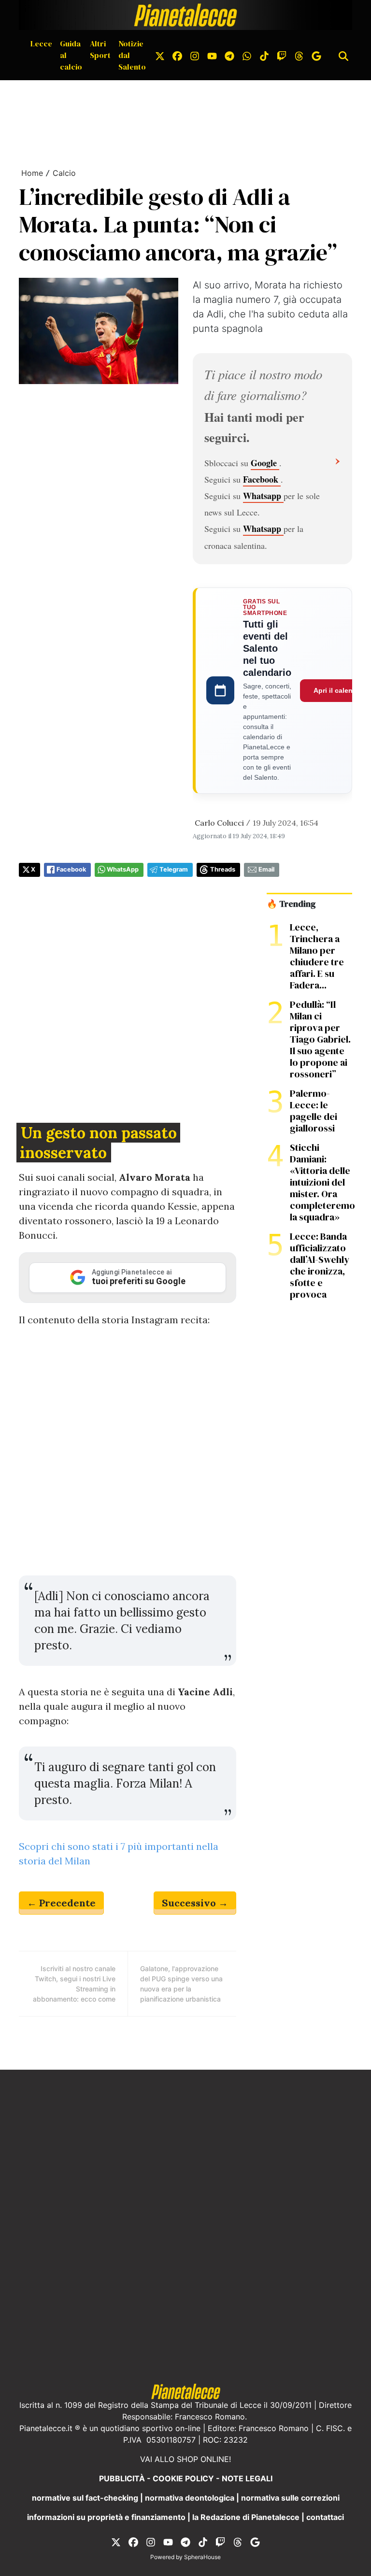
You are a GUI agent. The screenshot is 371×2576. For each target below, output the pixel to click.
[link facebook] (177, 55)
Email (266, 869)
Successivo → (195, 1903)
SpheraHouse (202, 2557)
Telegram (174, 869)
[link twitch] (282, 55)
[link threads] (299, 55)
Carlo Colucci (219, 823)
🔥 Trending (291, 904)
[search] (343, 55)
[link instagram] (195, 55)
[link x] (160, 55)
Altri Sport (100, 49)
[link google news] (316, 55)
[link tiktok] (264, 55)
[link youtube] (212, 55)
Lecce (41, 43)
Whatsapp (263, 496)
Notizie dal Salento (132, 55)
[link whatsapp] (247, 55)
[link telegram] (229, 55)
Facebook (262, 479)
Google (265, 463)
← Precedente (61, 1903)
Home (32, 173)
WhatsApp (123, 869)
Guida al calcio (71, 55)
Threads (223, 869)
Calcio (64, 173)
